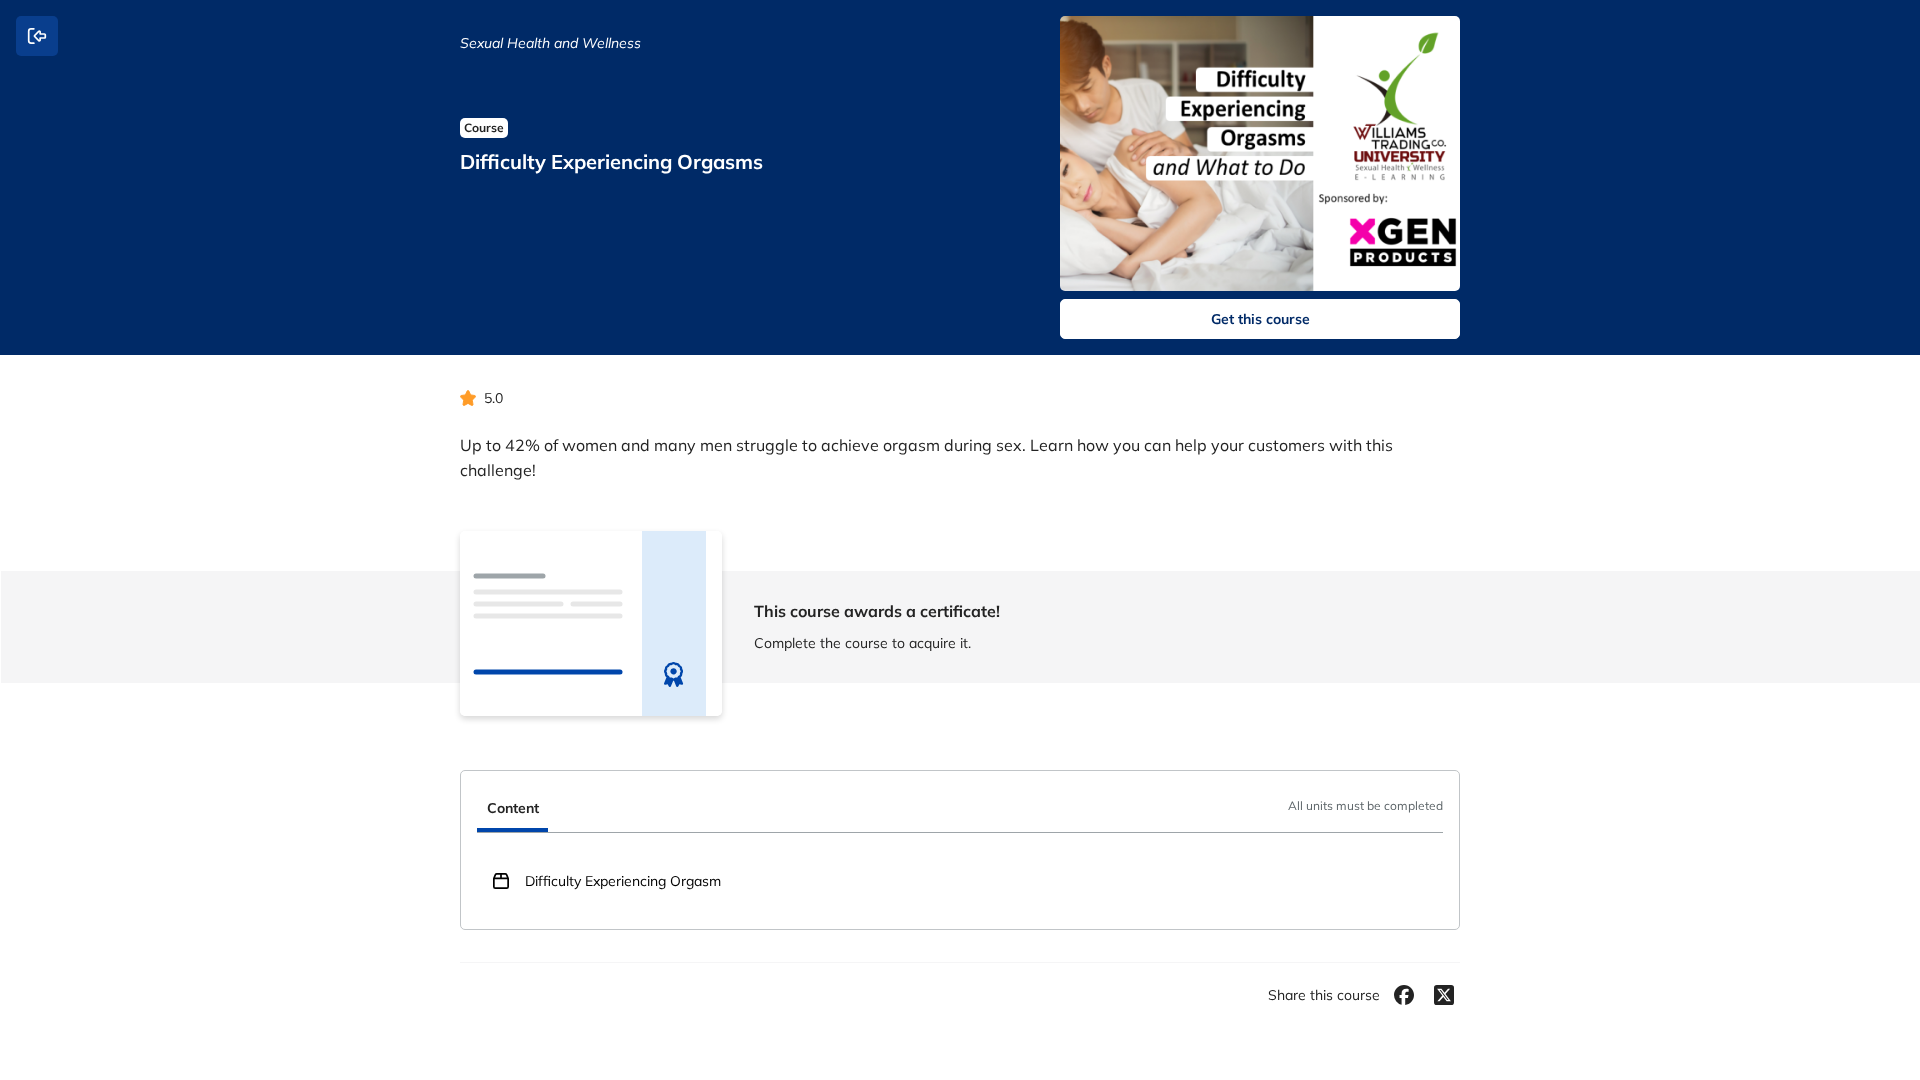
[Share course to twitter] (1444, 995)
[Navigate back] (37, 36)
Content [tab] (513, 808)
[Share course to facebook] (1404, 995)
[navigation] (960, 810)
